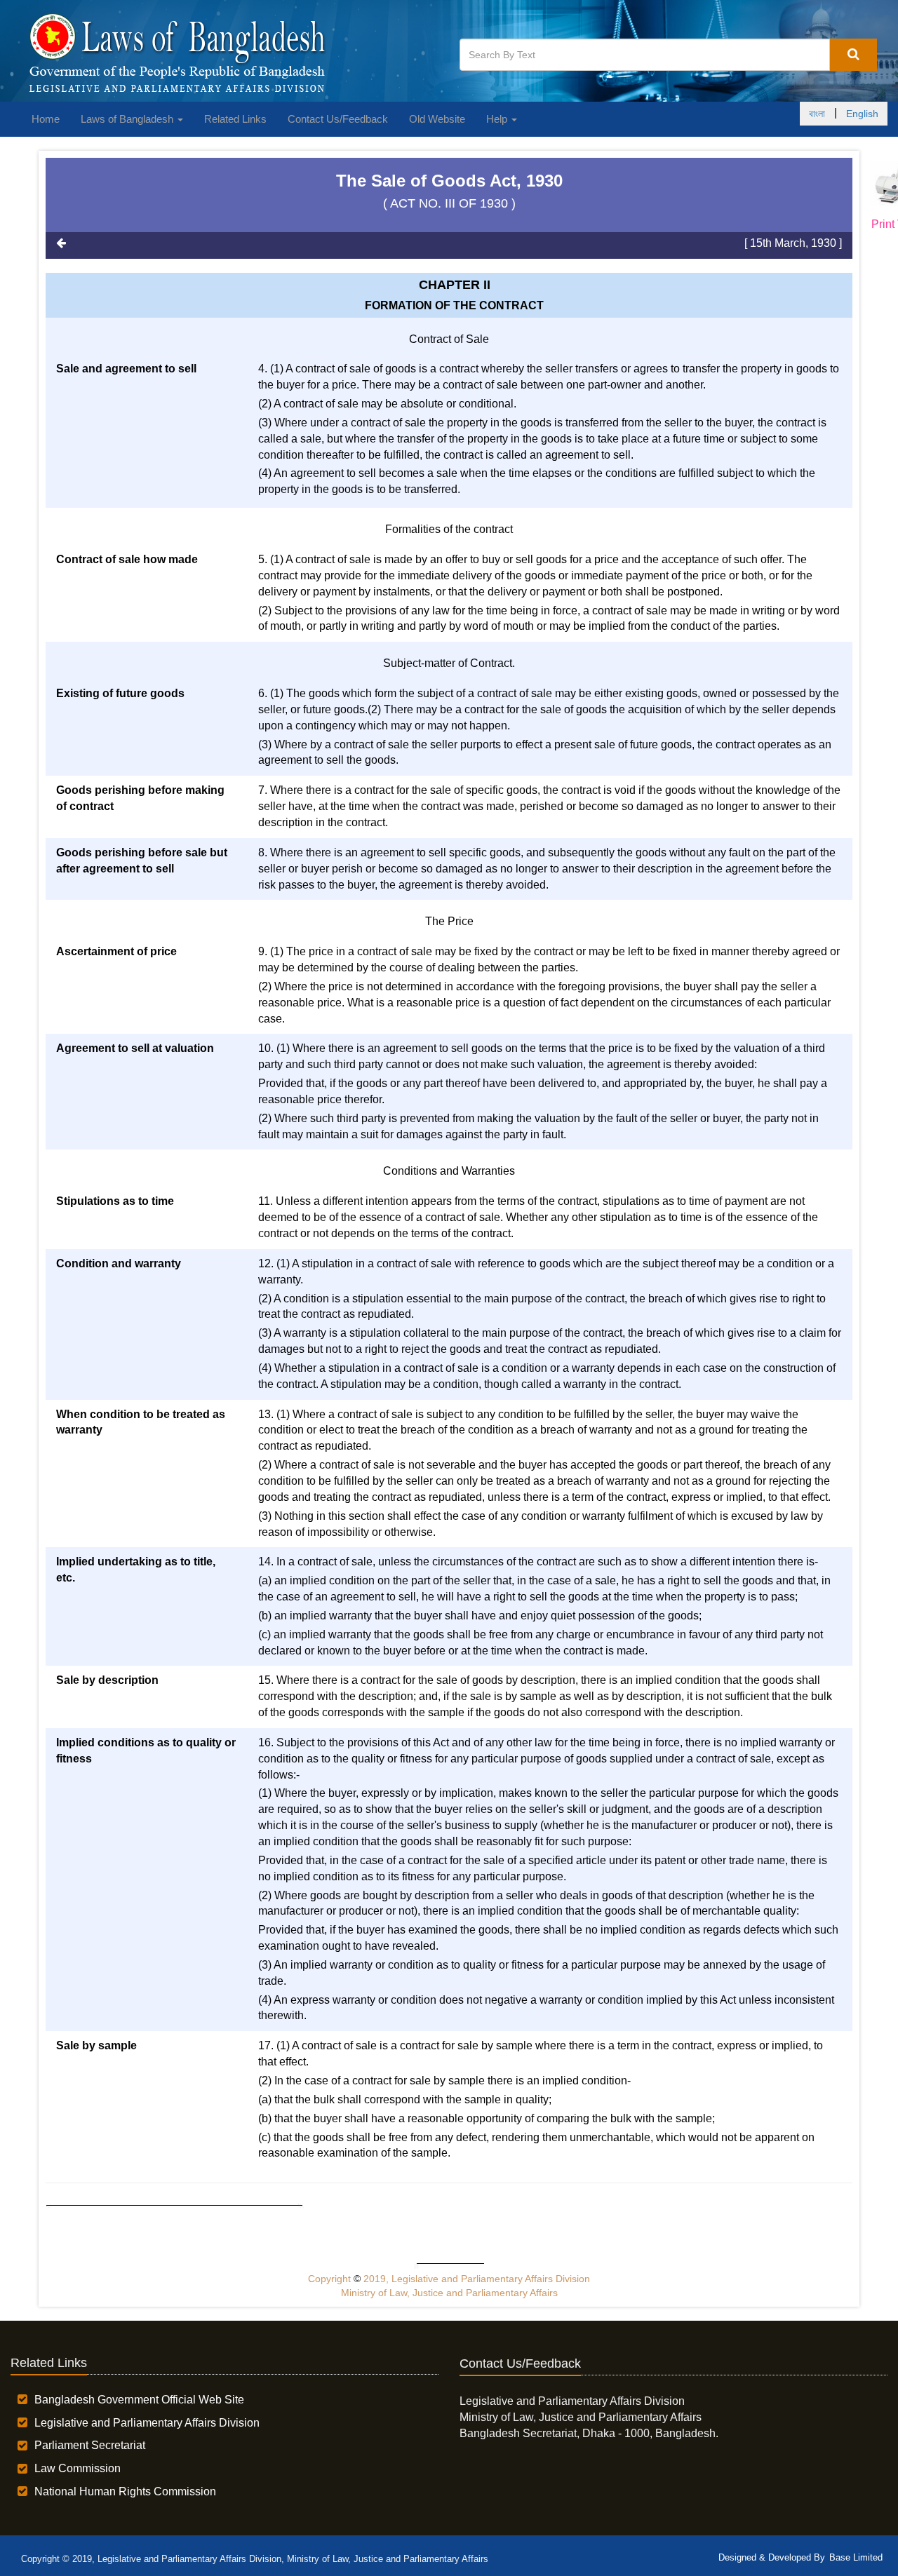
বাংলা (817, 114)
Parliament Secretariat (90, 2445)
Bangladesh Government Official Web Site (139, 2400)
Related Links (235, 119)
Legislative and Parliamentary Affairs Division (147, 2423)
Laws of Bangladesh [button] (128, 119)
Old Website (437, 119)
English (862, 114)
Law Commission (78, 2468)
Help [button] (498, 119)
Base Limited (856, 2557)
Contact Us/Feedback (338, 119)
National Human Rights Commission (125, 2491)
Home (46, 119)
